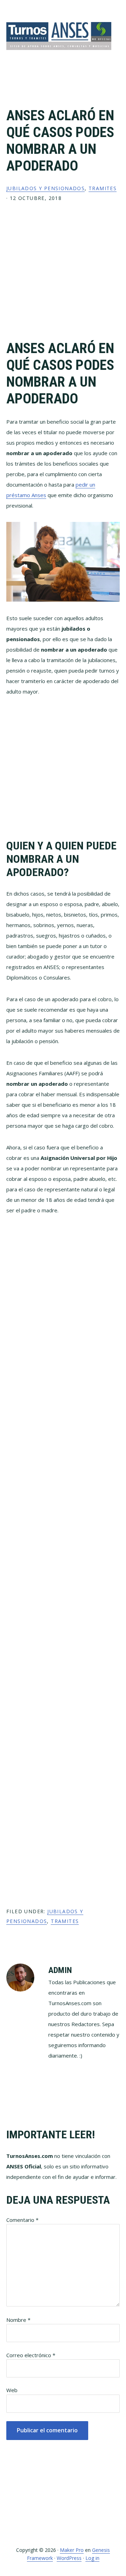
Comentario (22, 2220)
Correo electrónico (31, 2355)
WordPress (69, 2558)
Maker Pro (72, 2550)
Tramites (103, 188)
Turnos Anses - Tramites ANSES (59, 36)
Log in (92, 2558)
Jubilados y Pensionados (45, 188)
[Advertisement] (63, 277)
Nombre (18, 2320)
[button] (115, 71)
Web (12, 2390)
